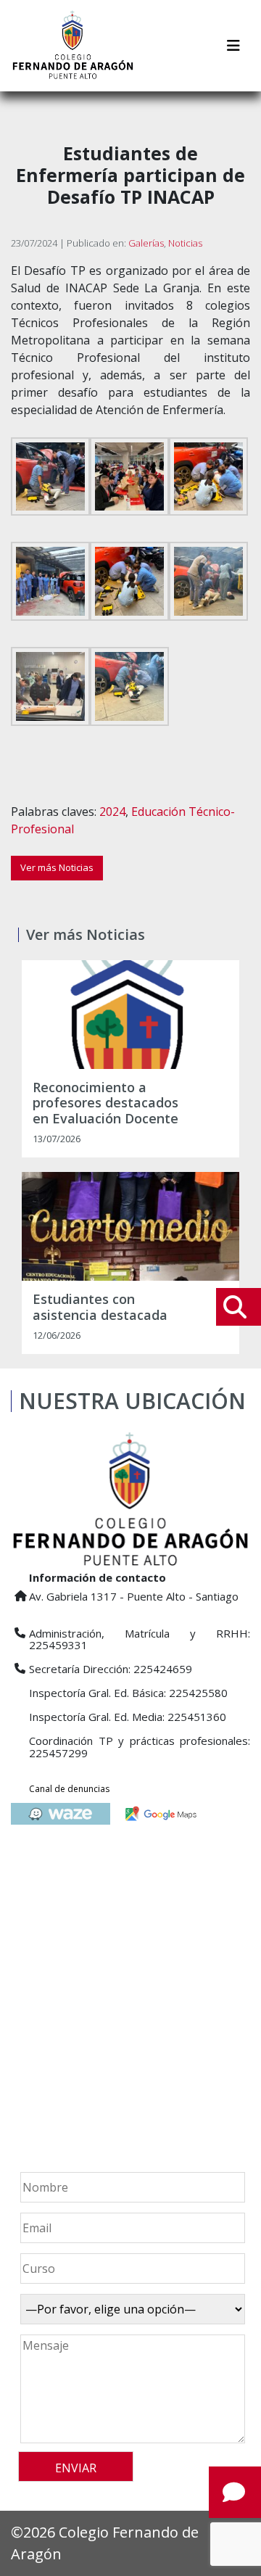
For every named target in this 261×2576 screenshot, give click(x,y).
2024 (112, 812)
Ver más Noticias (57, 867)
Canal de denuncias (69, 1789)
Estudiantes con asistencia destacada (100, 1307)
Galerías (146, 243)
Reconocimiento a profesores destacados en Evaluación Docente (105, 1103)
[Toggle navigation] (233, 46)
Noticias (185, 243)
